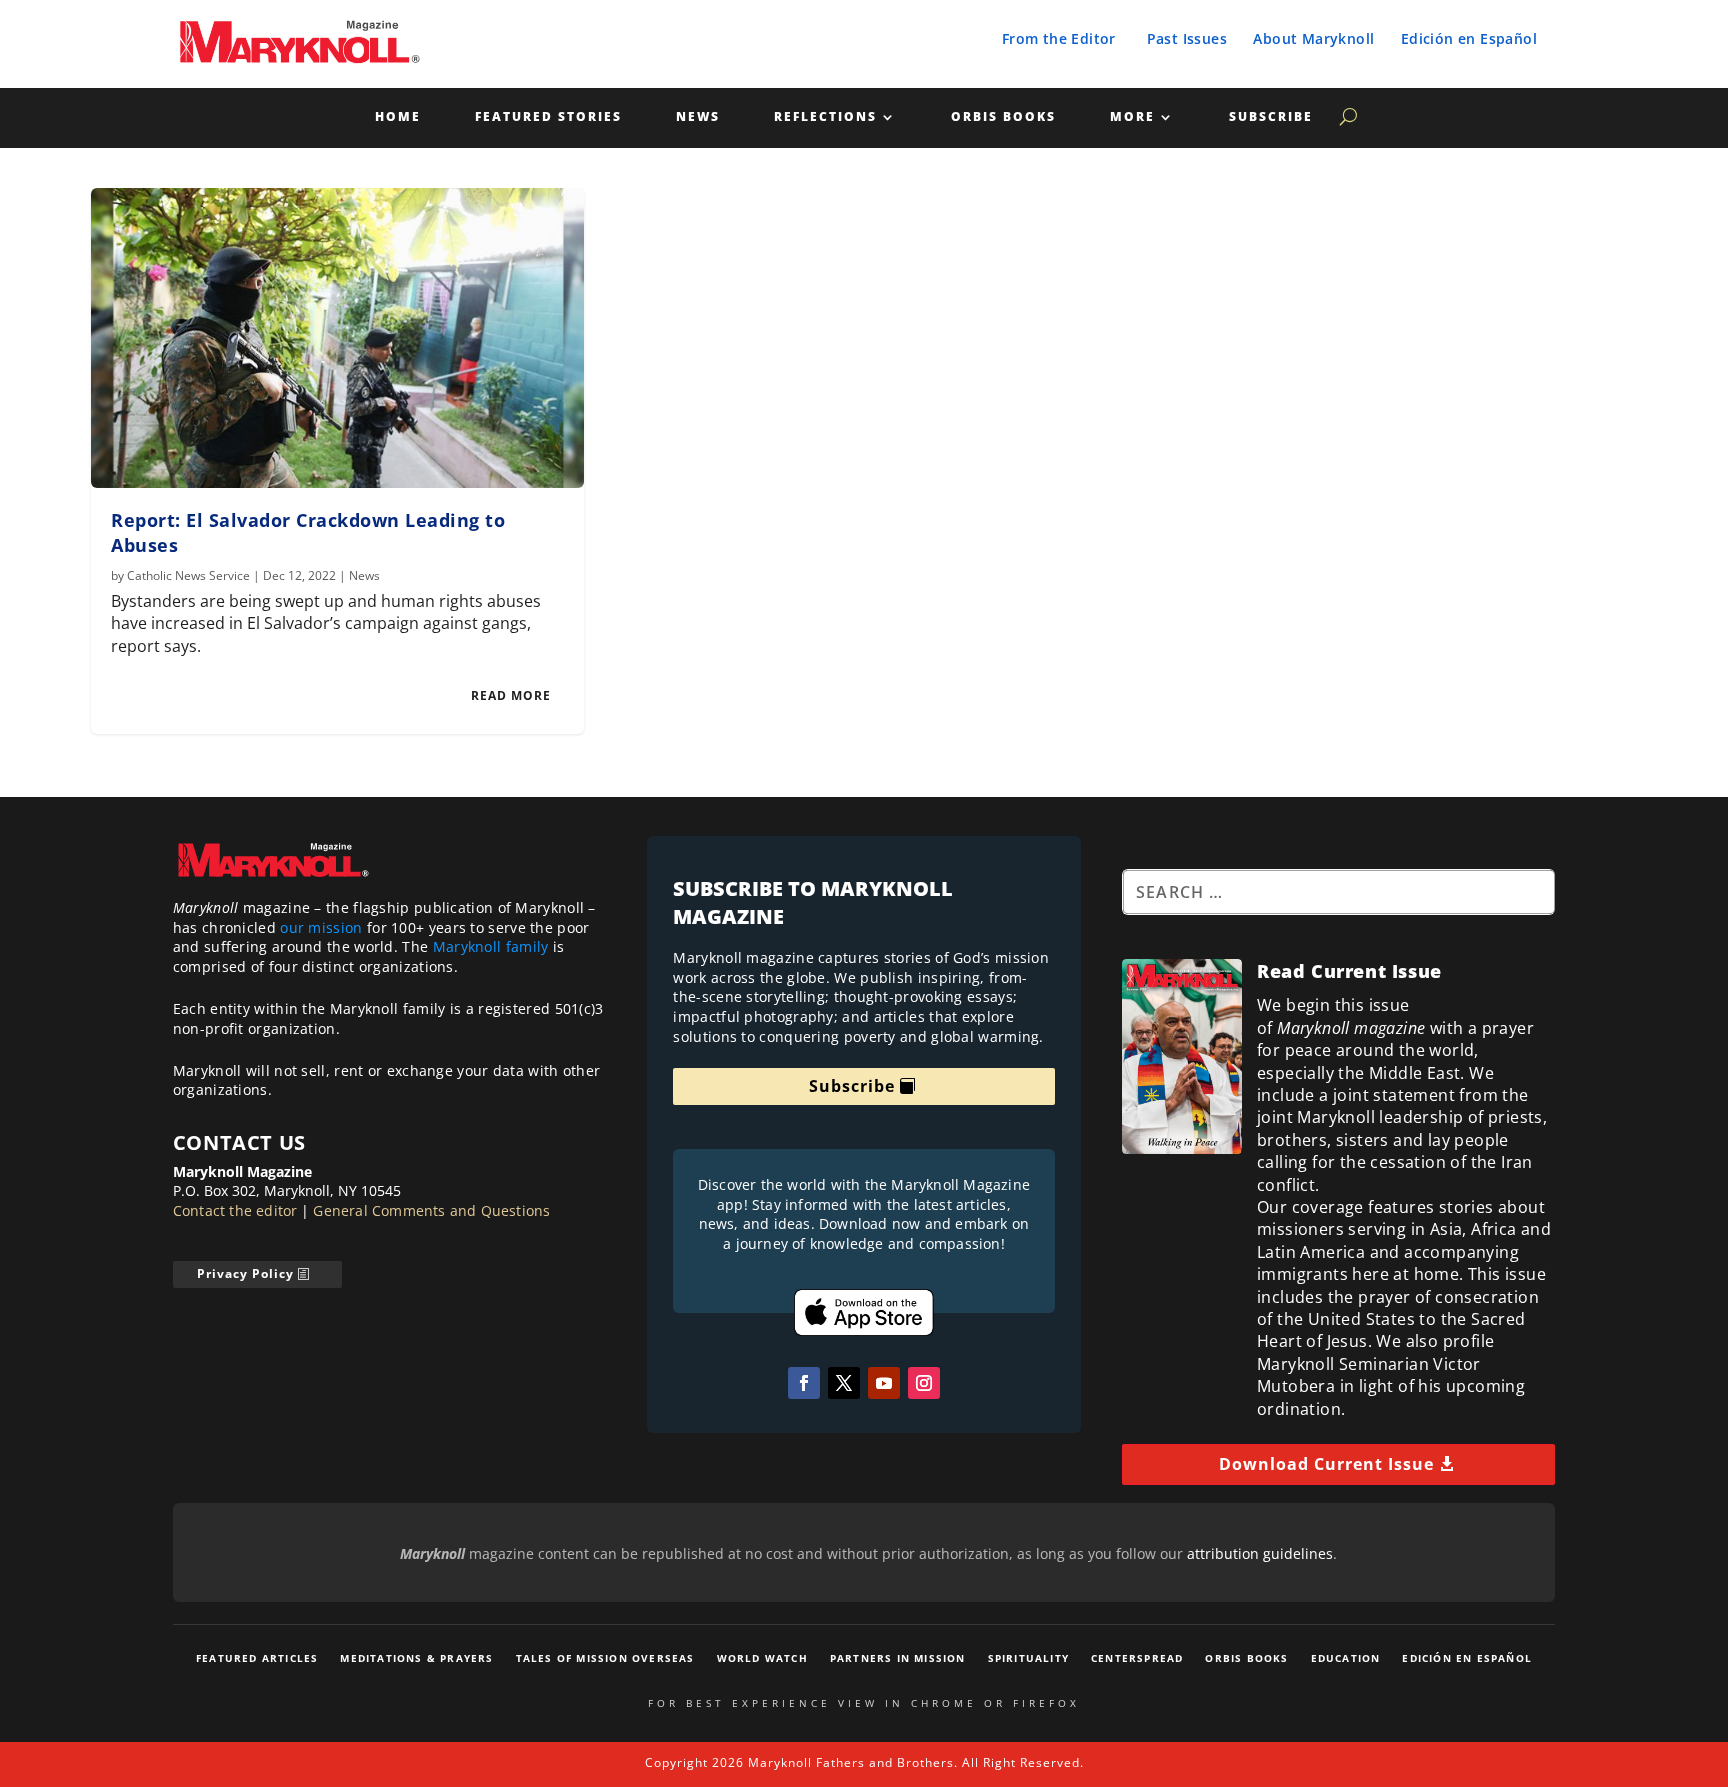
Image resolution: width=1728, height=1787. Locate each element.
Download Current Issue (1326, 1464)
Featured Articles (257, 1658)
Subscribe (1271, 117)
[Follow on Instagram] (924, 1383)
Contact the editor (235, 1210)
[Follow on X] (844, 1383)
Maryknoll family (491, 946)
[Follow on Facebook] (804, 1383)
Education (1346, 1658)
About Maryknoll (1313, 38)
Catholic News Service (188, 575)
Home (398, 117)
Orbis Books (1003, 117)
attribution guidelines (1260, 1553)
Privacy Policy (245, 1273)
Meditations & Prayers (416, 1658)
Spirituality (1028, 1658)
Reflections (825, 117)
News (698, 117)
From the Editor (1059, 38)
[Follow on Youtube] (884, 1383)
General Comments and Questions (431, 1210)
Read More (511, 695)
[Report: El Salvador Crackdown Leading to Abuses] (337, 338)
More (1132, 117)
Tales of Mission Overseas (605, 1658)
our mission (321, 927)
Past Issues (1187, 38)
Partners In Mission (898, 1658)
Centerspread (1137, 1658)
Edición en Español (1469, 38)
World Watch (762, 1658)
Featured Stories (548, 117)
